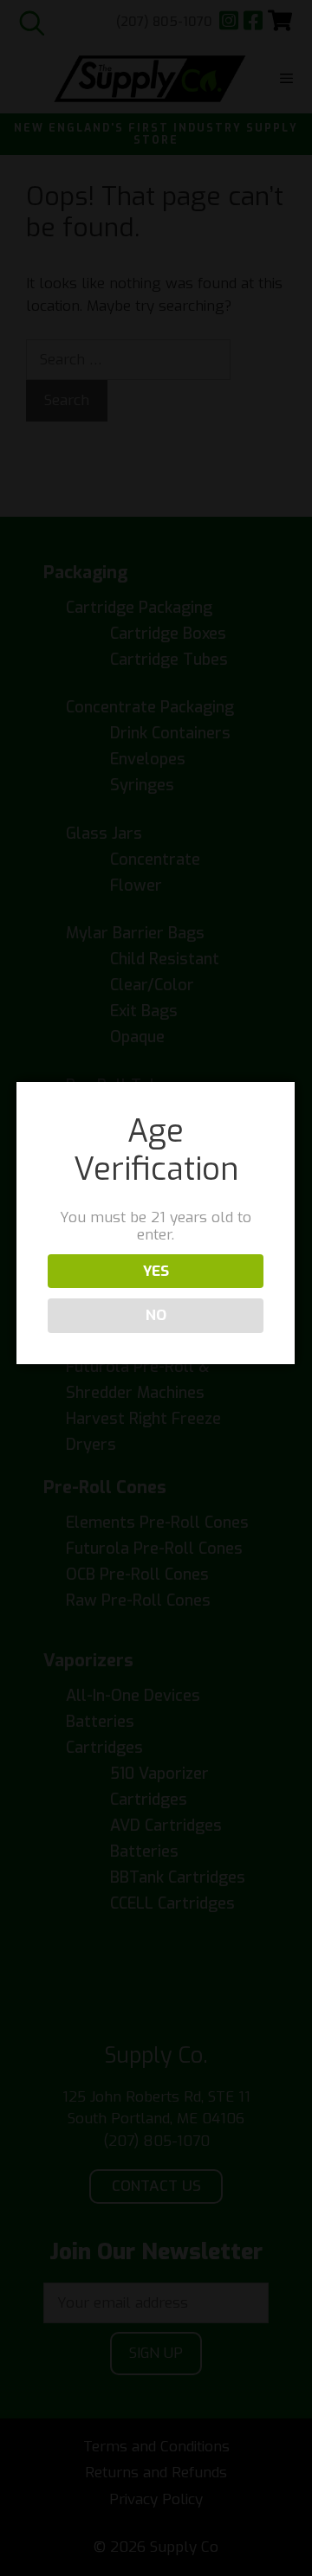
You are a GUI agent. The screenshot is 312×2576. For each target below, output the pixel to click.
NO (156, 1315)
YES (156, 1271)
